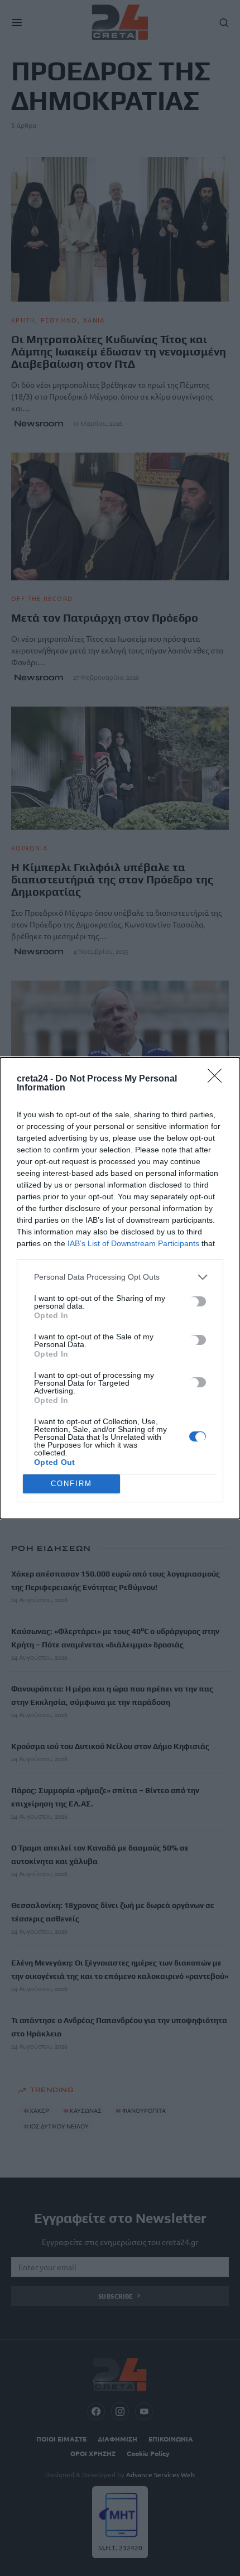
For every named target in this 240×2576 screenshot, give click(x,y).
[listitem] (120, 1277)
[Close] (218, 1079)
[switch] (198, 1301)
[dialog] (120, 1288)
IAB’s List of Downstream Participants (133, 1243)
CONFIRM (71, 1484)
